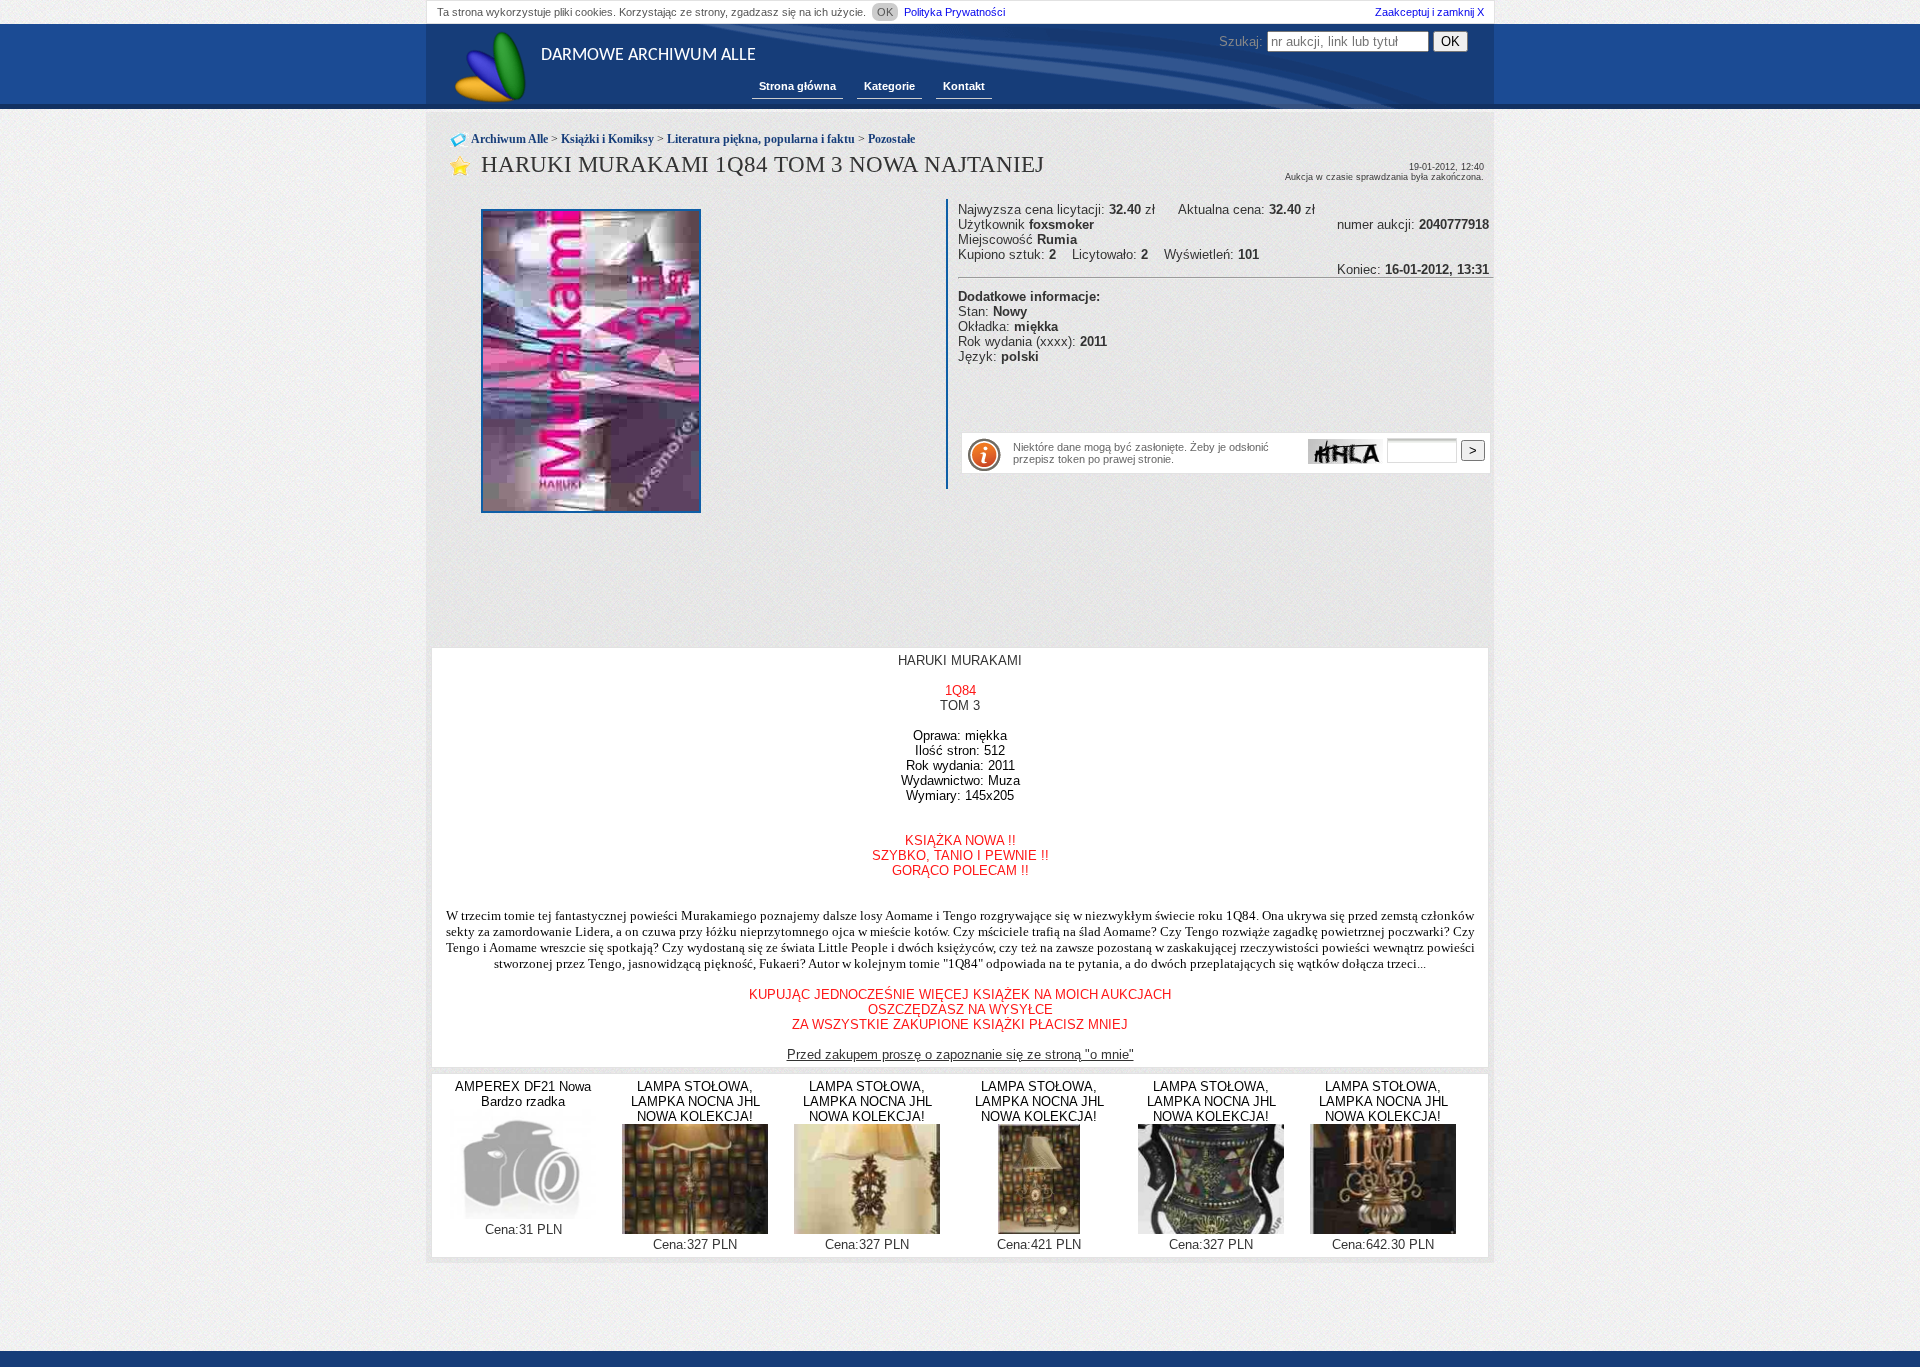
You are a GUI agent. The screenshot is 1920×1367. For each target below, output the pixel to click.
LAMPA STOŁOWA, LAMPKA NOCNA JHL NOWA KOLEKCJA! (695, 1101)
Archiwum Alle (509, 139)
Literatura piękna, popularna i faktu (761, 139)
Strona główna (797, 86)
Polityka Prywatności (954, 12)
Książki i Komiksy (607, 139)
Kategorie (889, 86)
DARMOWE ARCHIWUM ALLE (648, 55)
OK (885, 12)
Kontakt (964, 86)
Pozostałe (891, 139)
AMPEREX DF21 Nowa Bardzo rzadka (523, 1094)
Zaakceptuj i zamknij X (1429, 12)
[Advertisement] (1192, 394)
